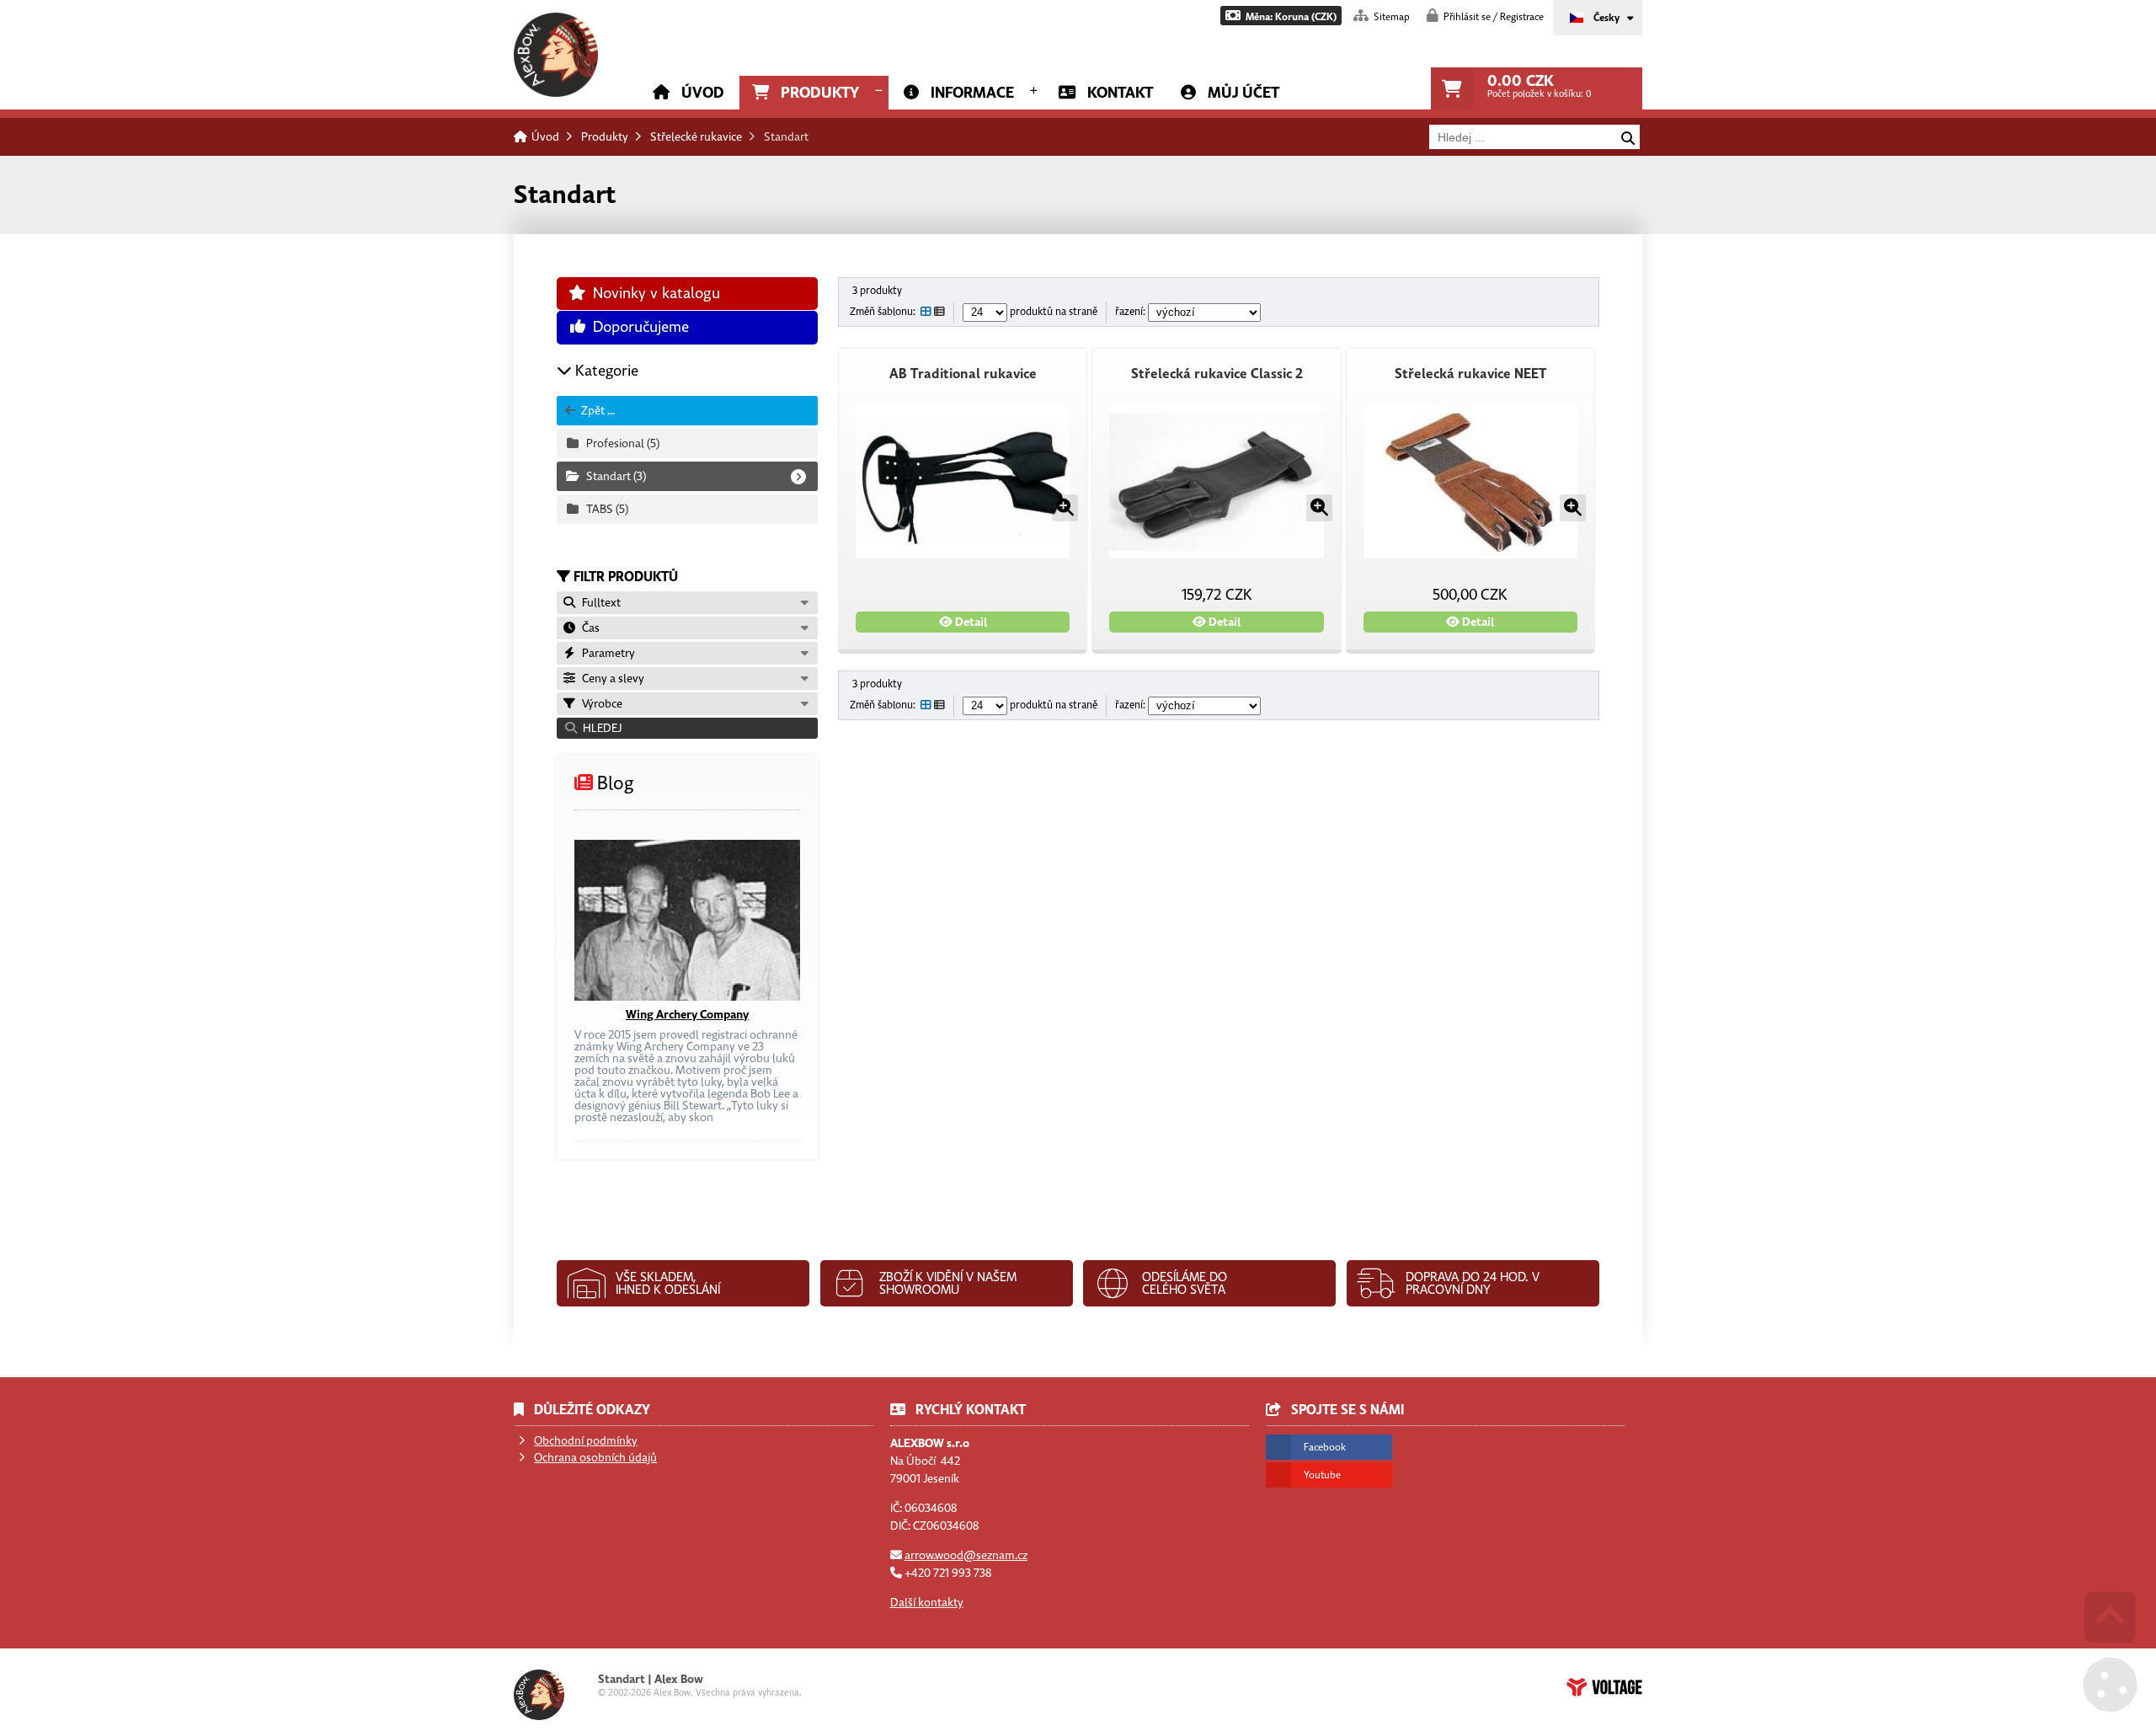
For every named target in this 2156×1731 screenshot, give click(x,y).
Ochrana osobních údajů (595, 1458)
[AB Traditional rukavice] (963, 483)
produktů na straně (1052, 312)
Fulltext (599, 603)
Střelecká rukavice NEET (1470, 374)
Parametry (606, 653)
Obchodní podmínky (586, 1441)
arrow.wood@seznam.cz (966, 1555)
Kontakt (1120, 93)
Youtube (1322, 1475)
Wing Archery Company (687, 1015)
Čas (588, 628)
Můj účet (1243, 93)
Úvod (556, 55)
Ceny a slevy (611, 679)
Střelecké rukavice (696, 137)
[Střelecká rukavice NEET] (1470, 483)
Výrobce (600, 704)
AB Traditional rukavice (963, 374)
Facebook (1325, 1447)
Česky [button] (1606, 18)
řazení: (1131, 312)
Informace (972, 93)
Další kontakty (927, 1603)
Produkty (820, 93)
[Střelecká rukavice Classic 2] (1216, 483)
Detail (970, 622)
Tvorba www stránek (1604, 1687)
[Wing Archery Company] (687, 920)
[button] (1281, 16)
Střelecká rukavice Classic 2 (1217, 374)
